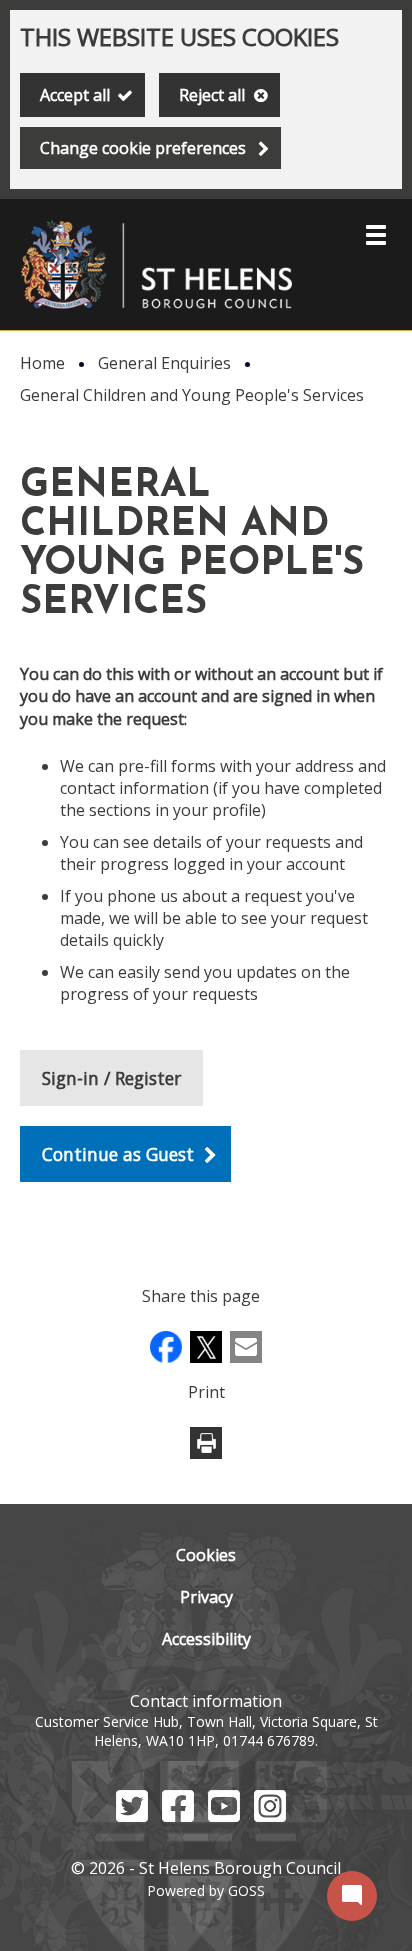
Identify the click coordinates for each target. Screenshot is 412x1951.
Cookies (206, 1555)
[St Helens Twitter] (132, 1816)
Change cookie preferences (143, 148)
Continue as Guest (118, 1154)
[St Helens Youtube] (224, 1816)
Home (42, 363)
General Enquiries (164, 363)
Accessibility (206, 1639)
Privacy (206, 1597)
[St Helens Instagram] (270, 1816)
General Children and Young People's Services (192, 395)
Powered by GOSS (206, 1890)
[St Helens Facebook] (178, 1816)
